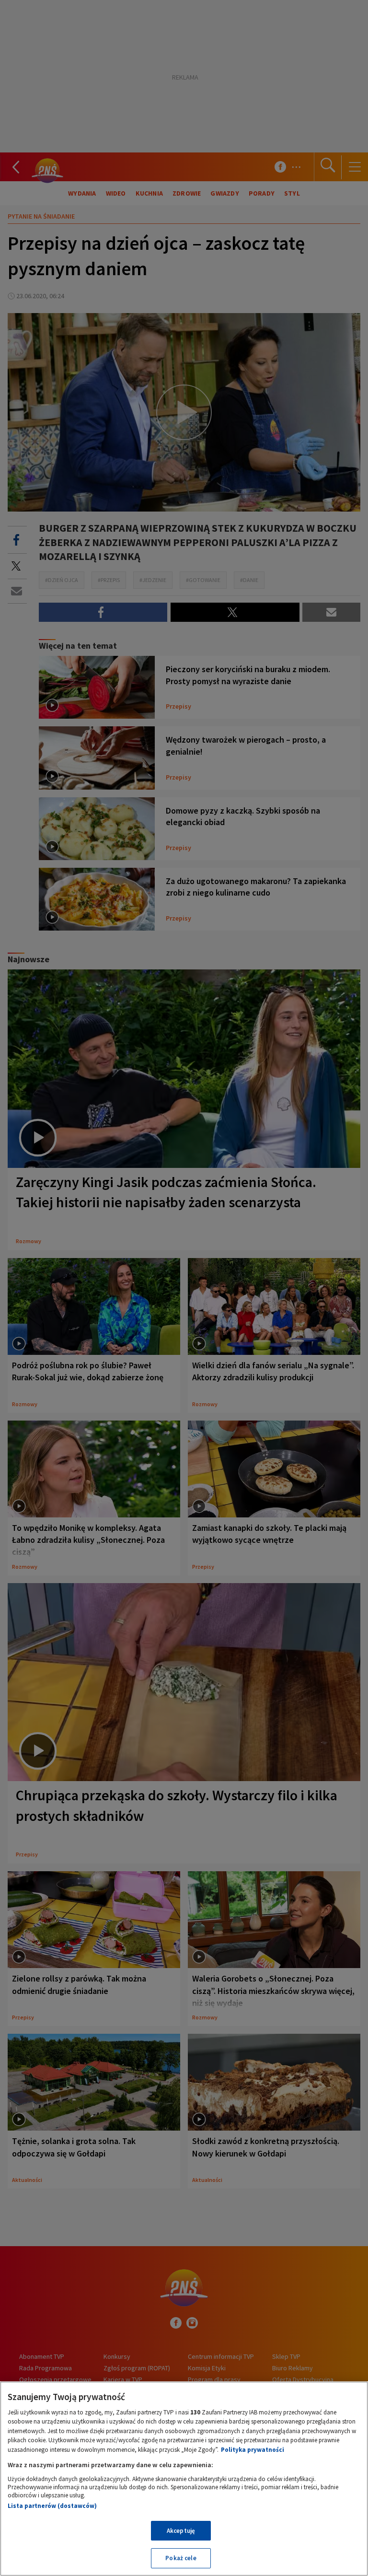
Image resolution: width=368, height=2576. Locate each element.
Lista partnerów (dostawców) (52, 2506)
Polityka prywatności (253, 2450)
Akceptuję (181, 2531)
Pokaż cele (181, 2558)
